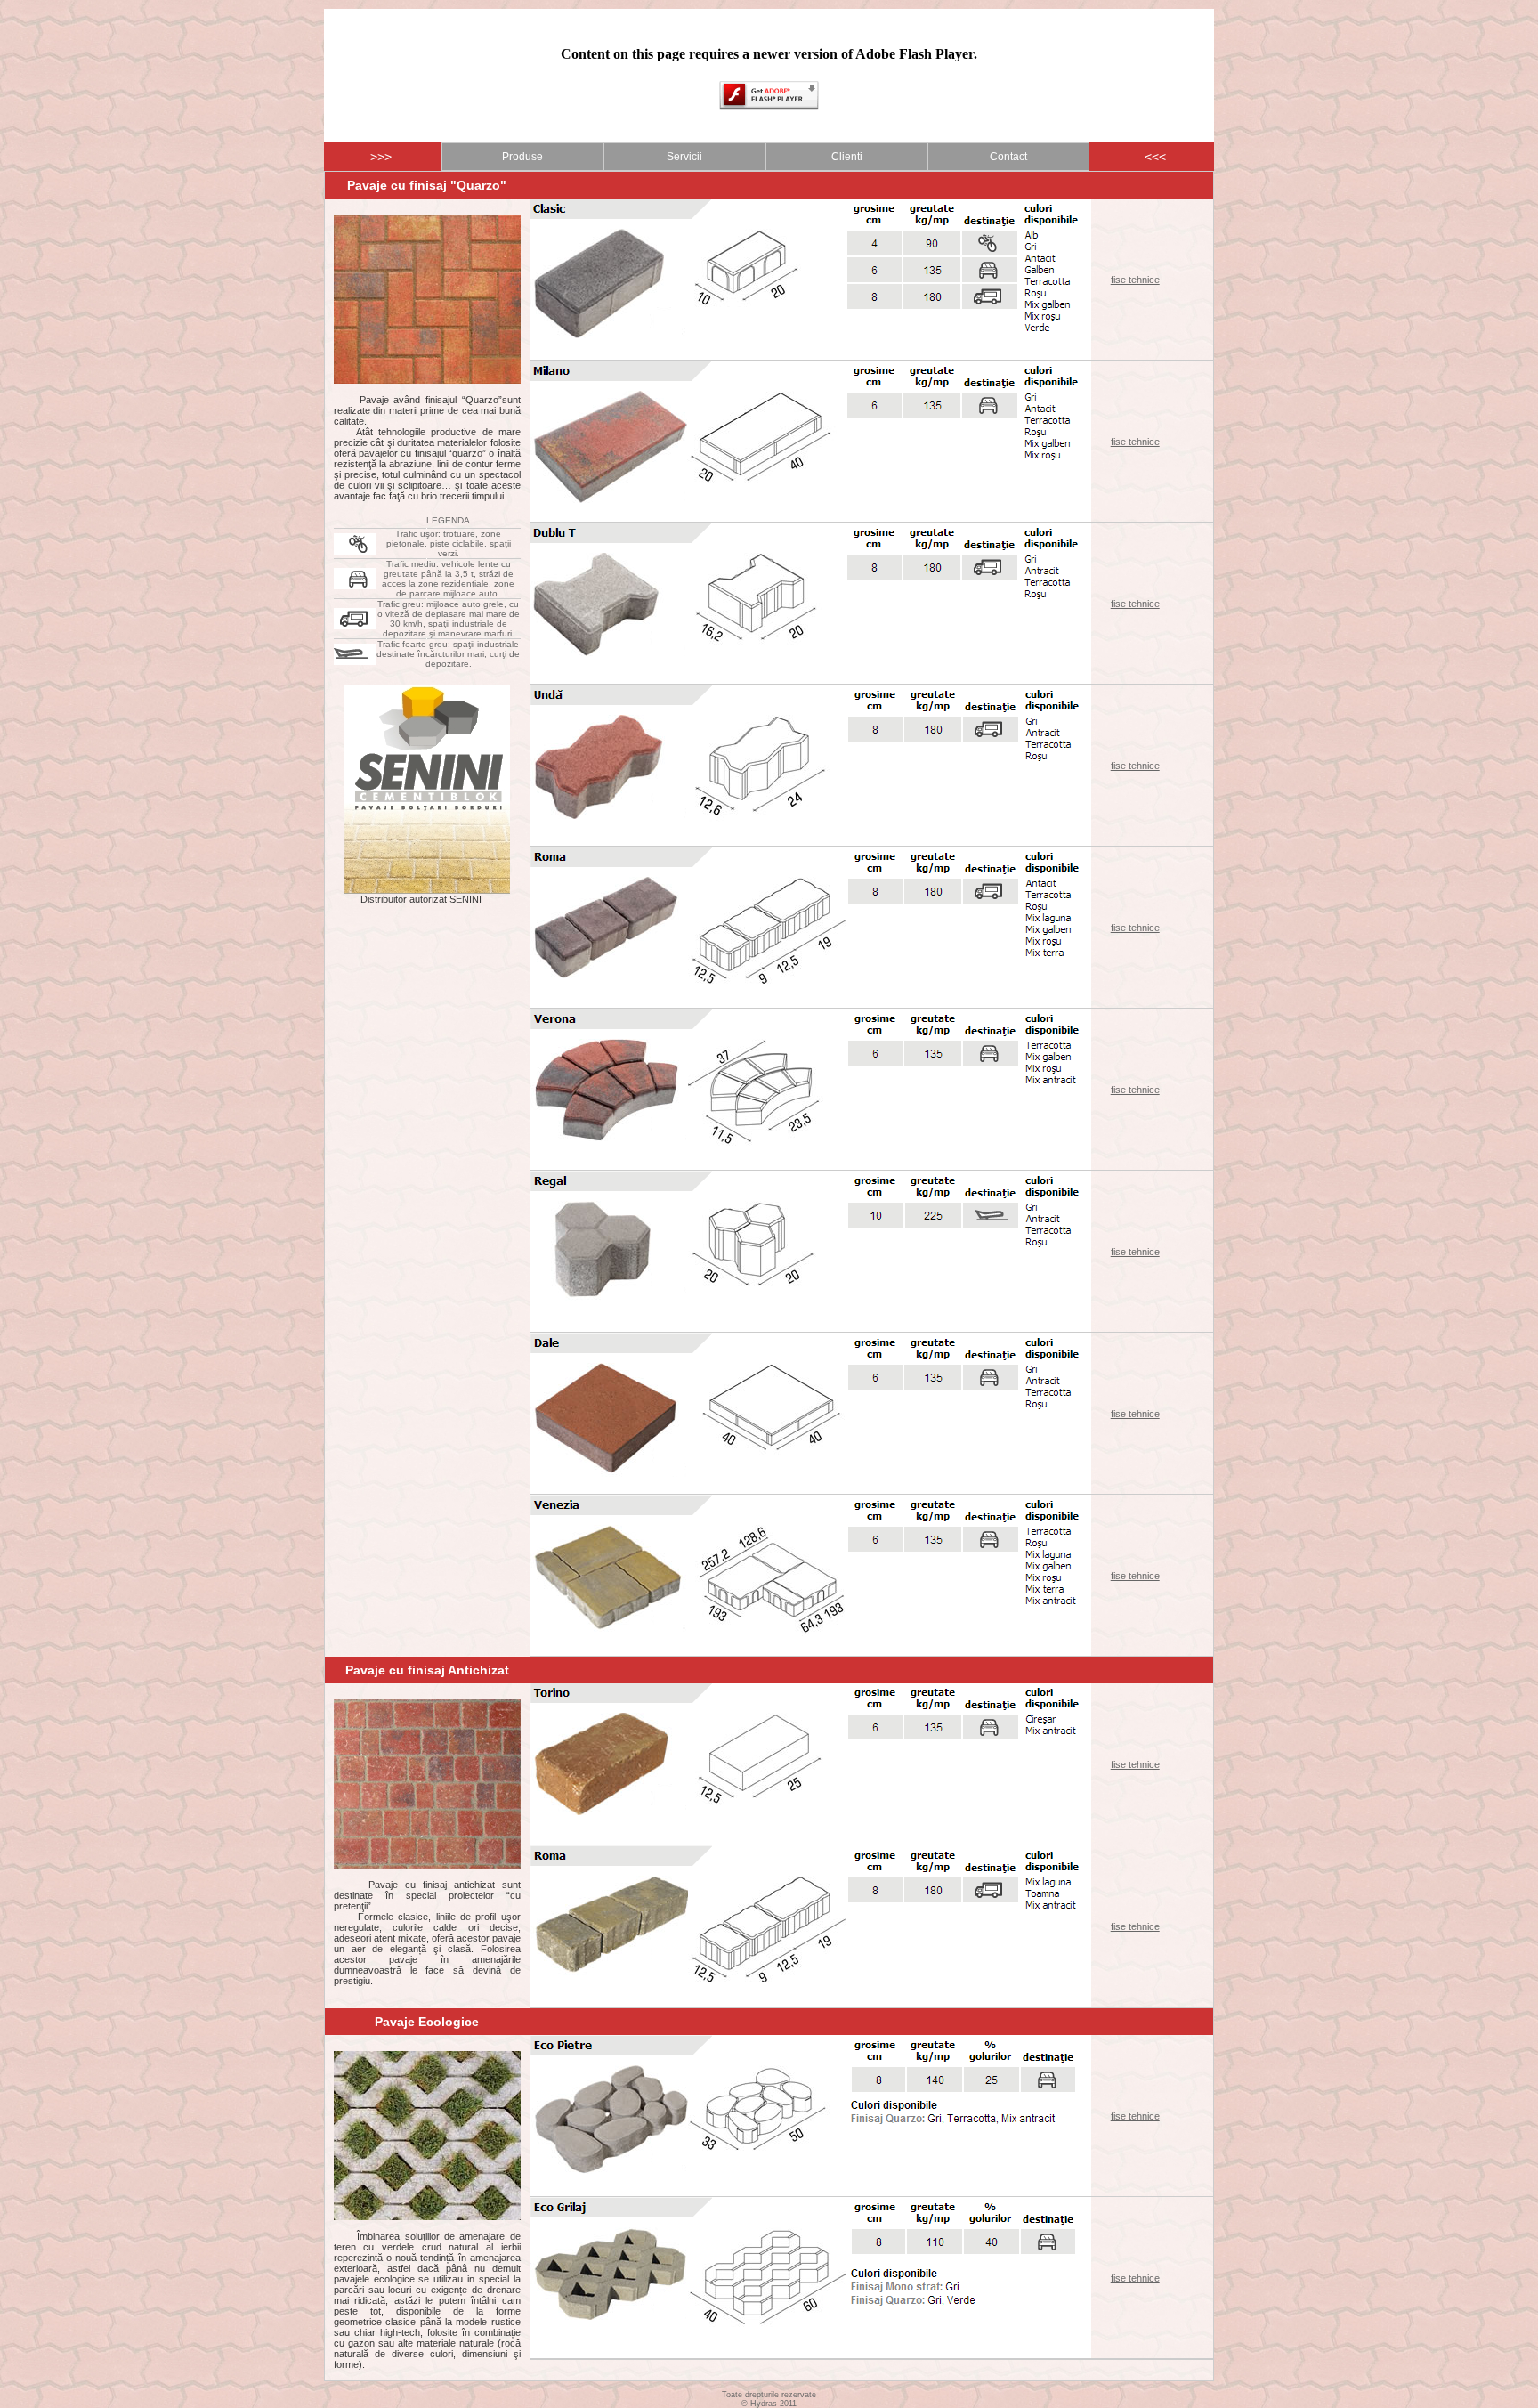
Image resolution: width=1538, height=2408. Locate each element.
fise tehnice (1135, 280)
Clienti (847, 157)
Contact (1008, 157)
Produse (522, 157)
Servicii (684, 157)
